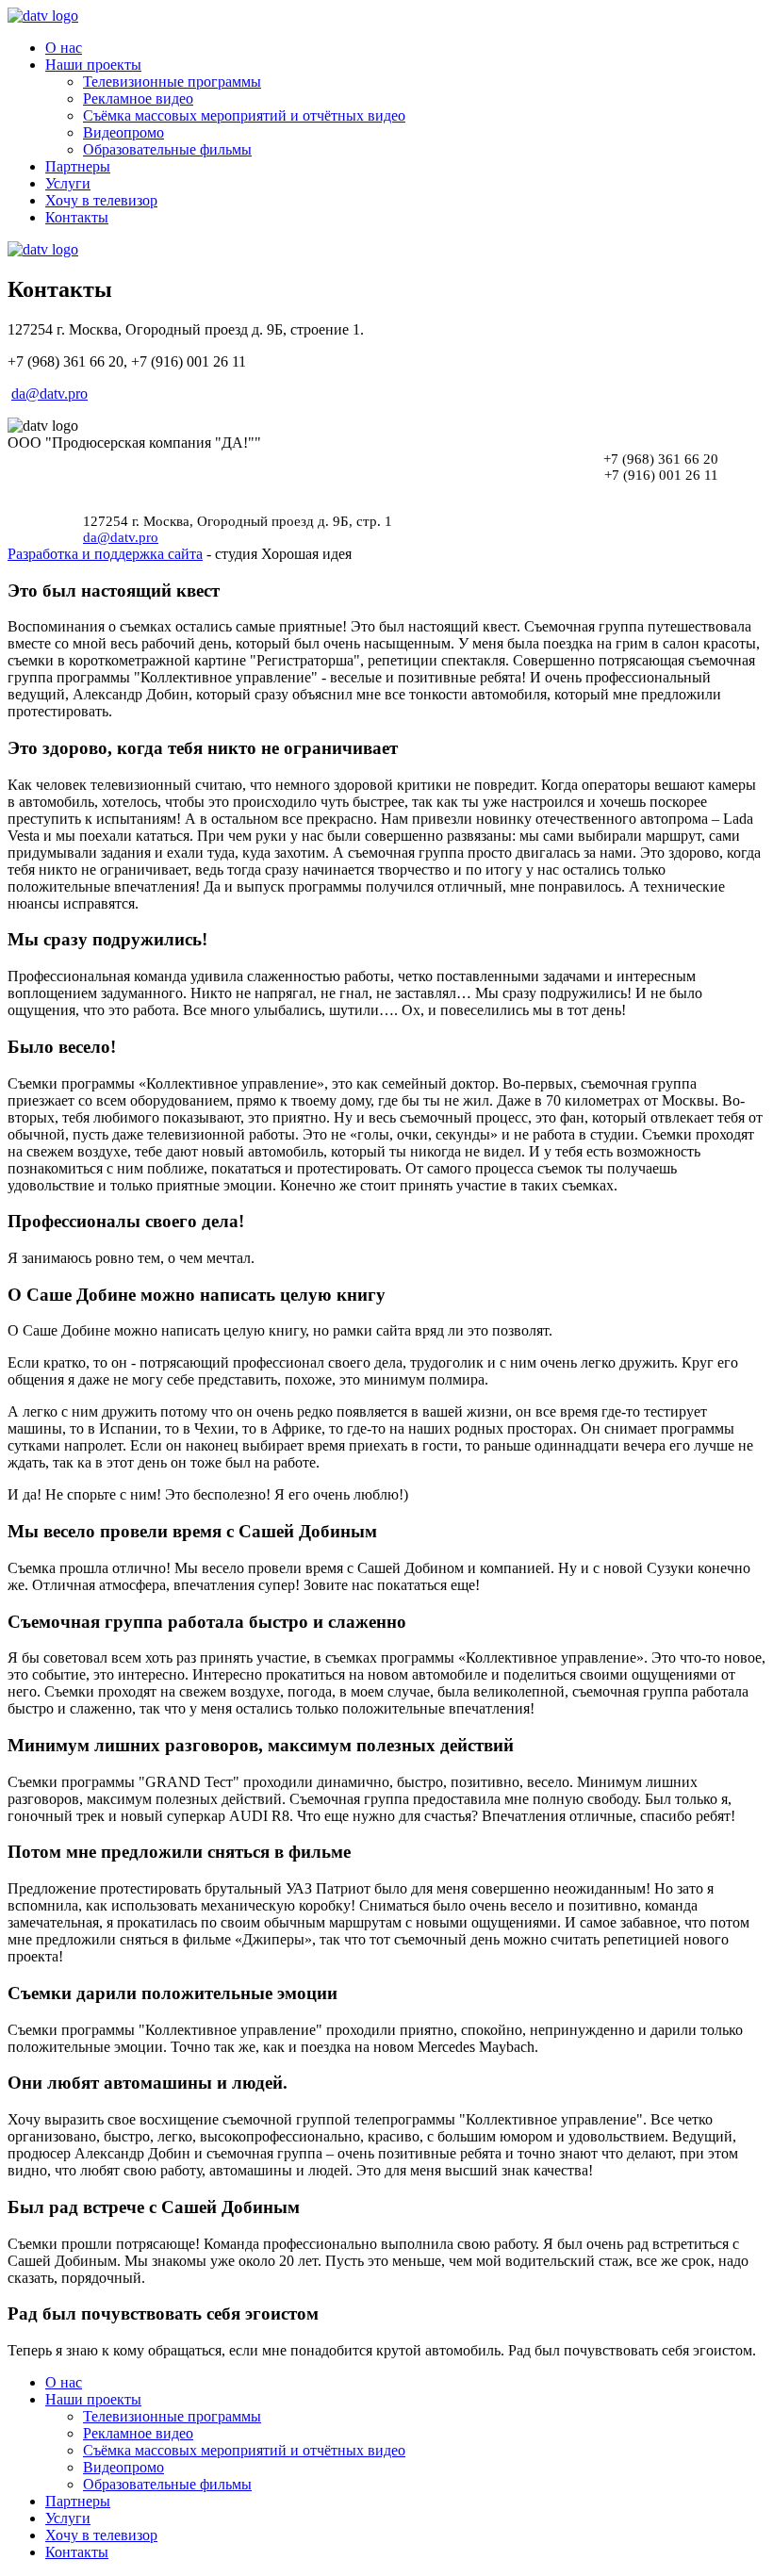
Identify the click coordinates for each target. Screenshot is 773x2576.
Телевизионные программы (172, 82)
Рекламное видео (138, 98)
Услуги (68, 183)
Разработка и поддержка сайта (105, 554)
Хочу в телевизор (101, 200)
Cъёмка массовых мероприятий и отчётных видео (244, 115)
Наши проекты (93, 65)
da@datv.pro (49, 394)
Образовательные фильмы (167, 149)
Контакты (77, 217)
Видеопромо (123, 132)
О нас (64, 48)
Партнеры (78, 166)
